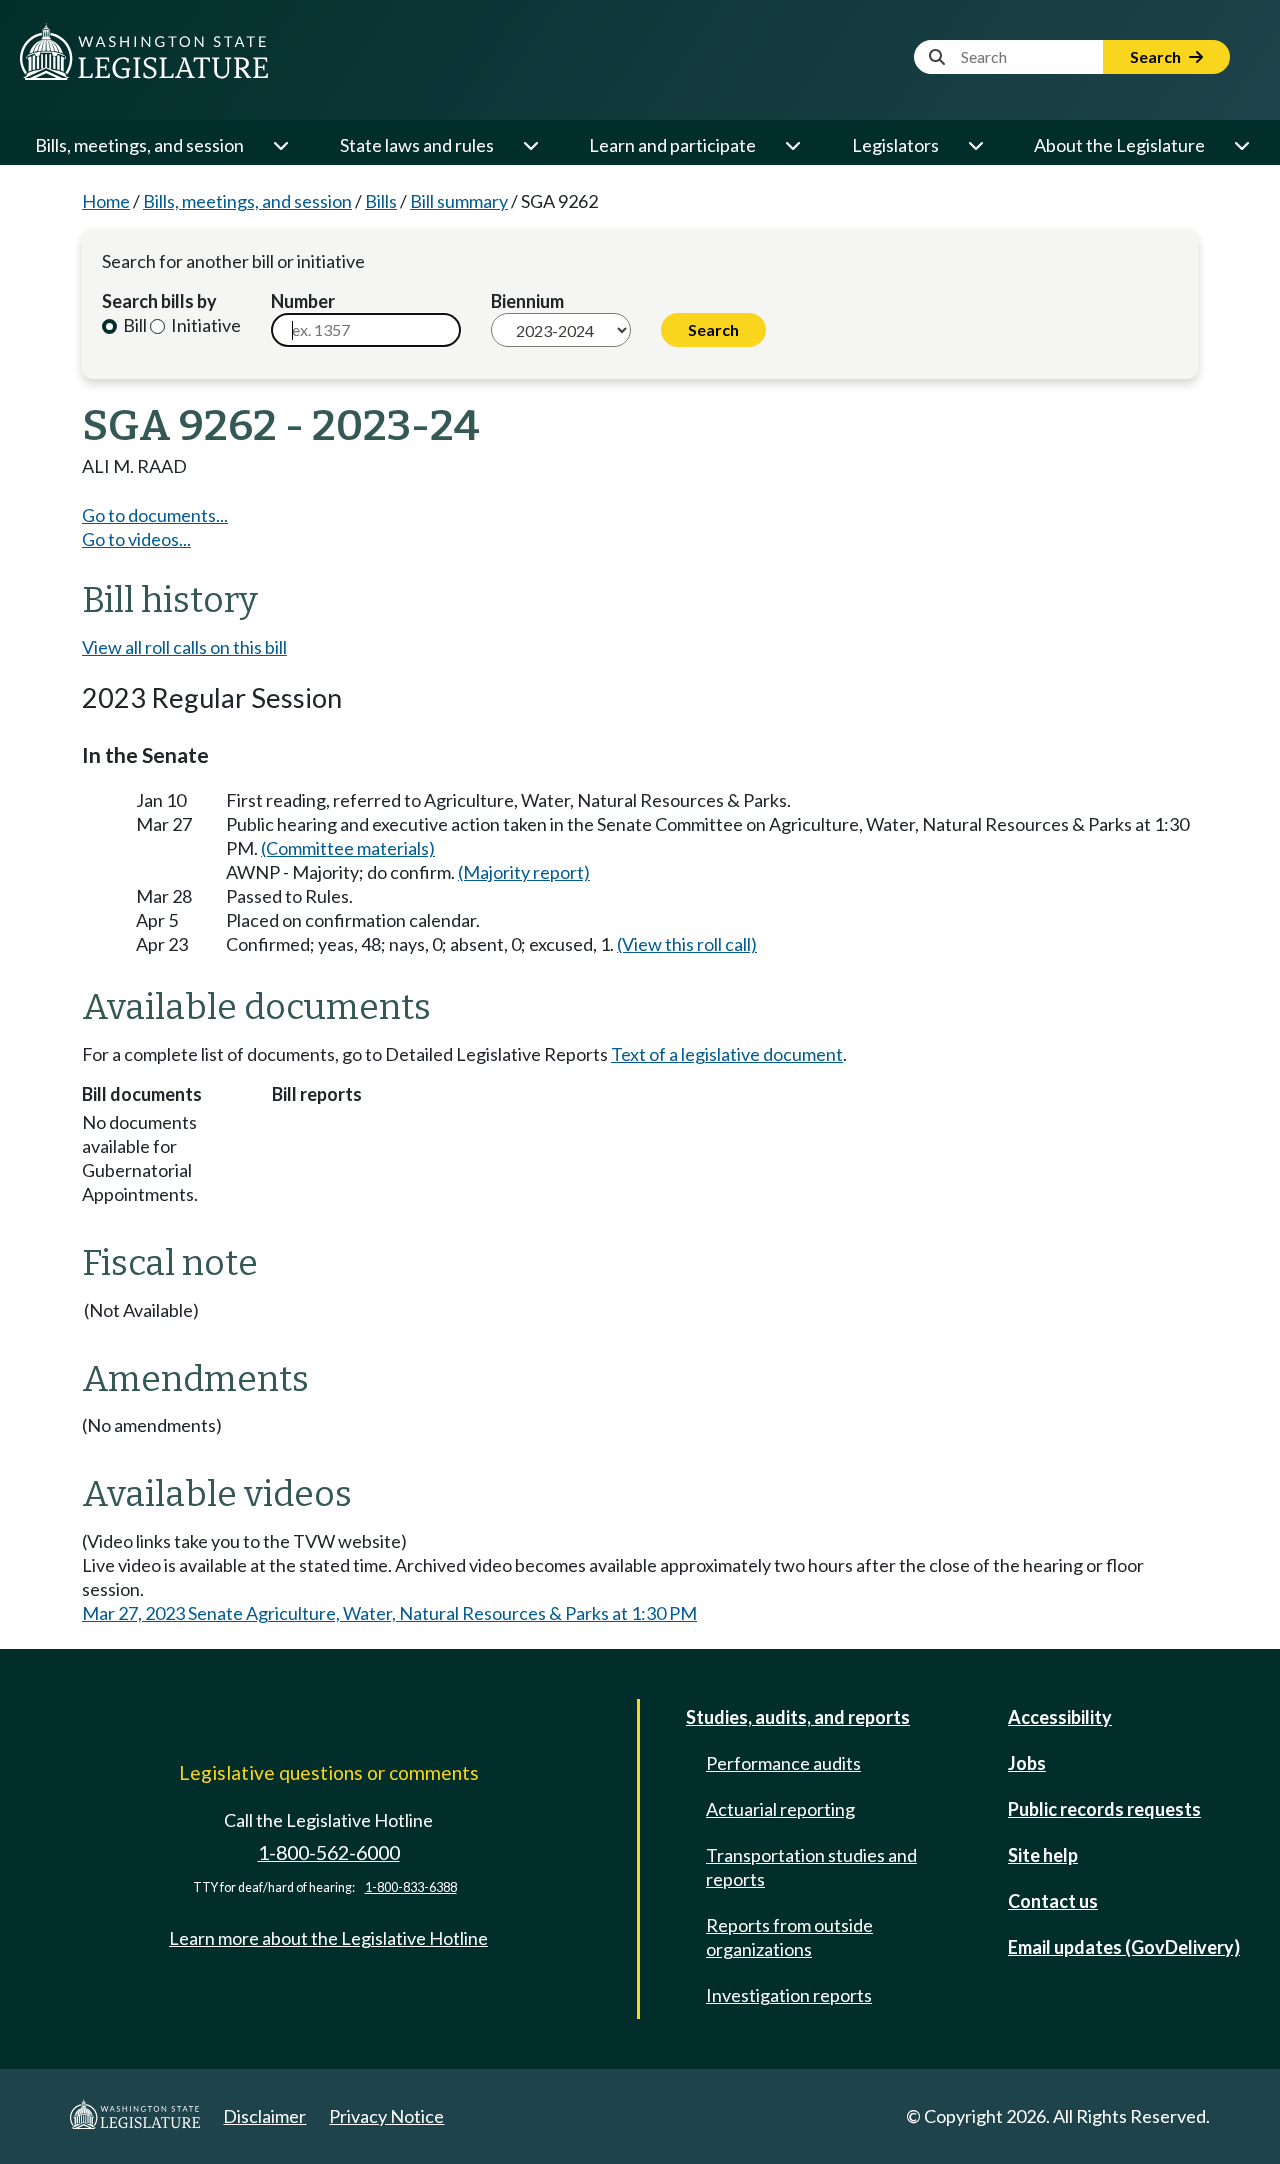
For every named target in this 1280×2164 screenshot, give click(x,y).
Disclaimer (264, 2116)
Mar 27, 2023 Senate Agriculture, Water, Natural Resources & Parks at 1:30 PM (389, 1613)
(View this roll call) (687, 944)
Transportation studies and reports (811, 1867)
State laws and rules (417, 145)
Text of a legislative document (727, 1054)
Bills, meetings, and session (139, 145)
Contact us (1053, 1901)
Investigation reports (789, 1995)
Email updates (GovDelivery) (1124, 1947)
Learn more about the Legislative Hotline (328, 1938)
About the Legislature (1119, 145)
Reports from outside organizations (789, 1937)
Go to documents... (155, 515)
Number (303, 301)
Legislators (895, 145)
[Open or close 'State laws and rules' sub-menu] (530, 145)
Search (1157, 56)
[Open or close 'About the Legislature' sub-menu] (1241, 145)
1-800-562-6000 (329, 1852)
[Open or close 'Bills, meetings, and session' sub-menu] (280, 145)
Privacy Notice (386, 2116)
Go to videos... (136, 539)
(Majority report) (524, 872)
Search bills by (159, 301)
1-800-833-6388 (411, 1887)
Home (106, 201)
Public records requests (1104, 1809)
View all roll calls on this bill (184, 647)
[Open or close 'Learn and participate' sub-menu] (792, 145)
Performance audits (783, 1763)
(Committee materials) (348, 848)
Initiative (204, 325)
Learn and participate (672, 145)
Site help (1043, 1855)
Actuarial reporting (780, 1809)
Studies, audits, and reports (798, 1717)
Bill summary (459, 201)
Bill (133, 325)
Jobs (1027, 1763)
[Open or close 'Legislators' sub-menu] (975, 145)
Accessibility (1060, 1717)
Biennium (527, 301)
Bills (381, 201)
